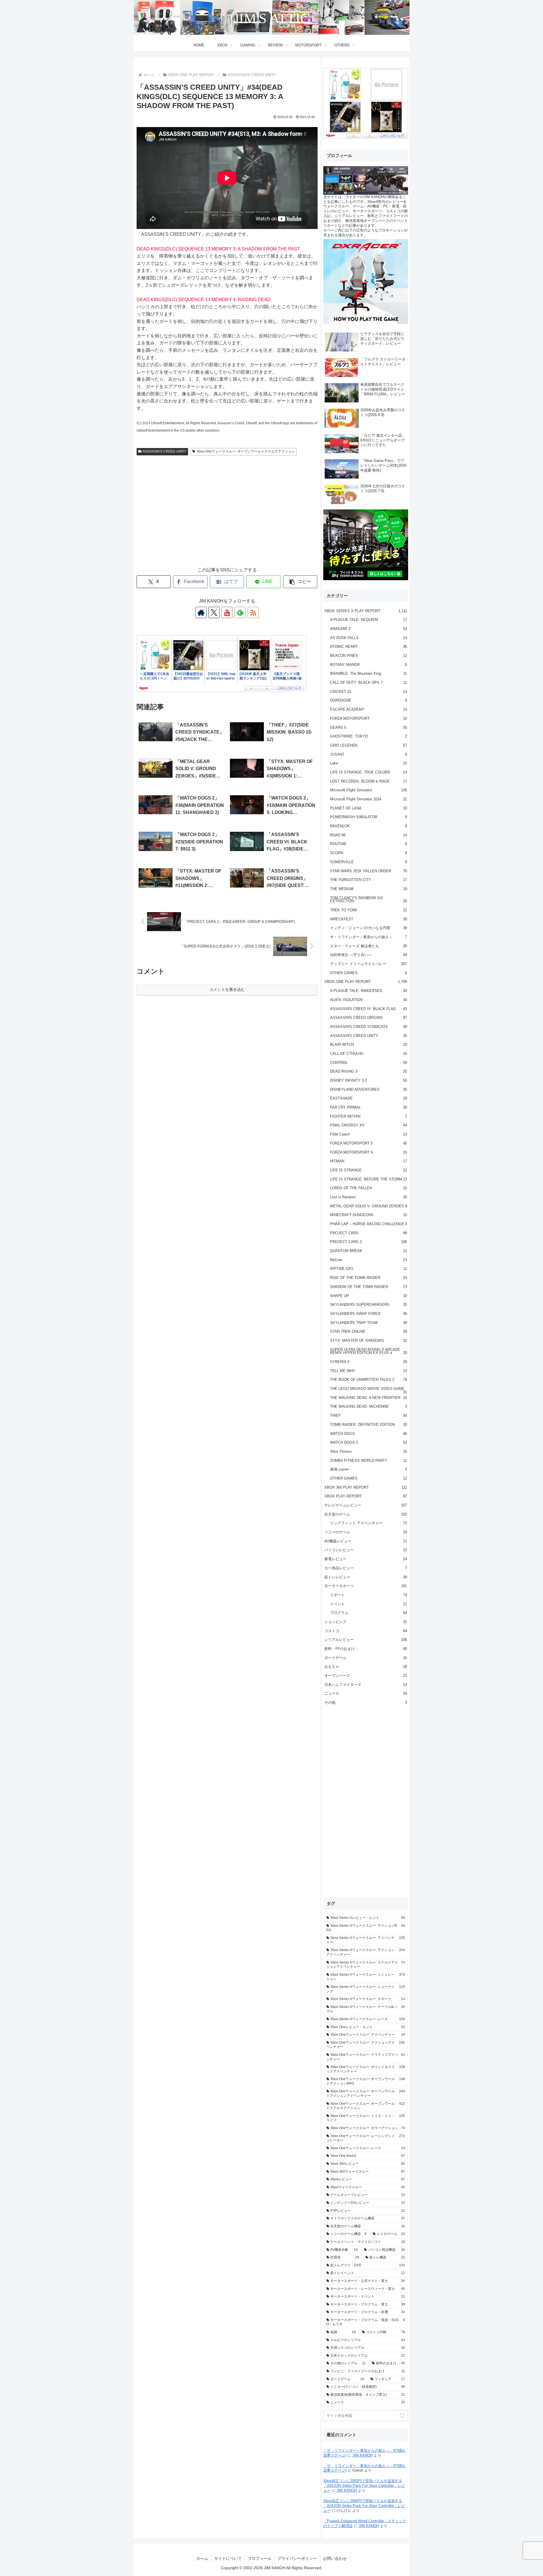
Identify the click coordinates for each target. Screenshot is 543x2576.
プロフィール (260, 2558)
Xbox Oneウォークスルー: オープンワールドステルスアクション (246, 451)
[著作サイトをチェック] (201, 612)
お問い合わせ (335, 2558)
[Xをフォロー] (214, 612)
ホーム (202, 2558)
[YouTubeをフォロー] (227, 612)
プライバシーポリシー (297, 2558)
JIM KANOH (363, 2455)
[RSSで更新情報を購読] (253, 612)
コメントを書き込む (227, 989)
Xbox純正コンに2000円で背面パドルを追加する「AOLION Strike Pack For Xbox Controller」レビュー (364, 2486)
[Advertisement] (227, 517)
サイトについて (228, 2558)
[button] (300, 582)
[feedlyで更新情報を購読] (240, 612)
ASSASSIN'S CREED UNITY (164, 451)
